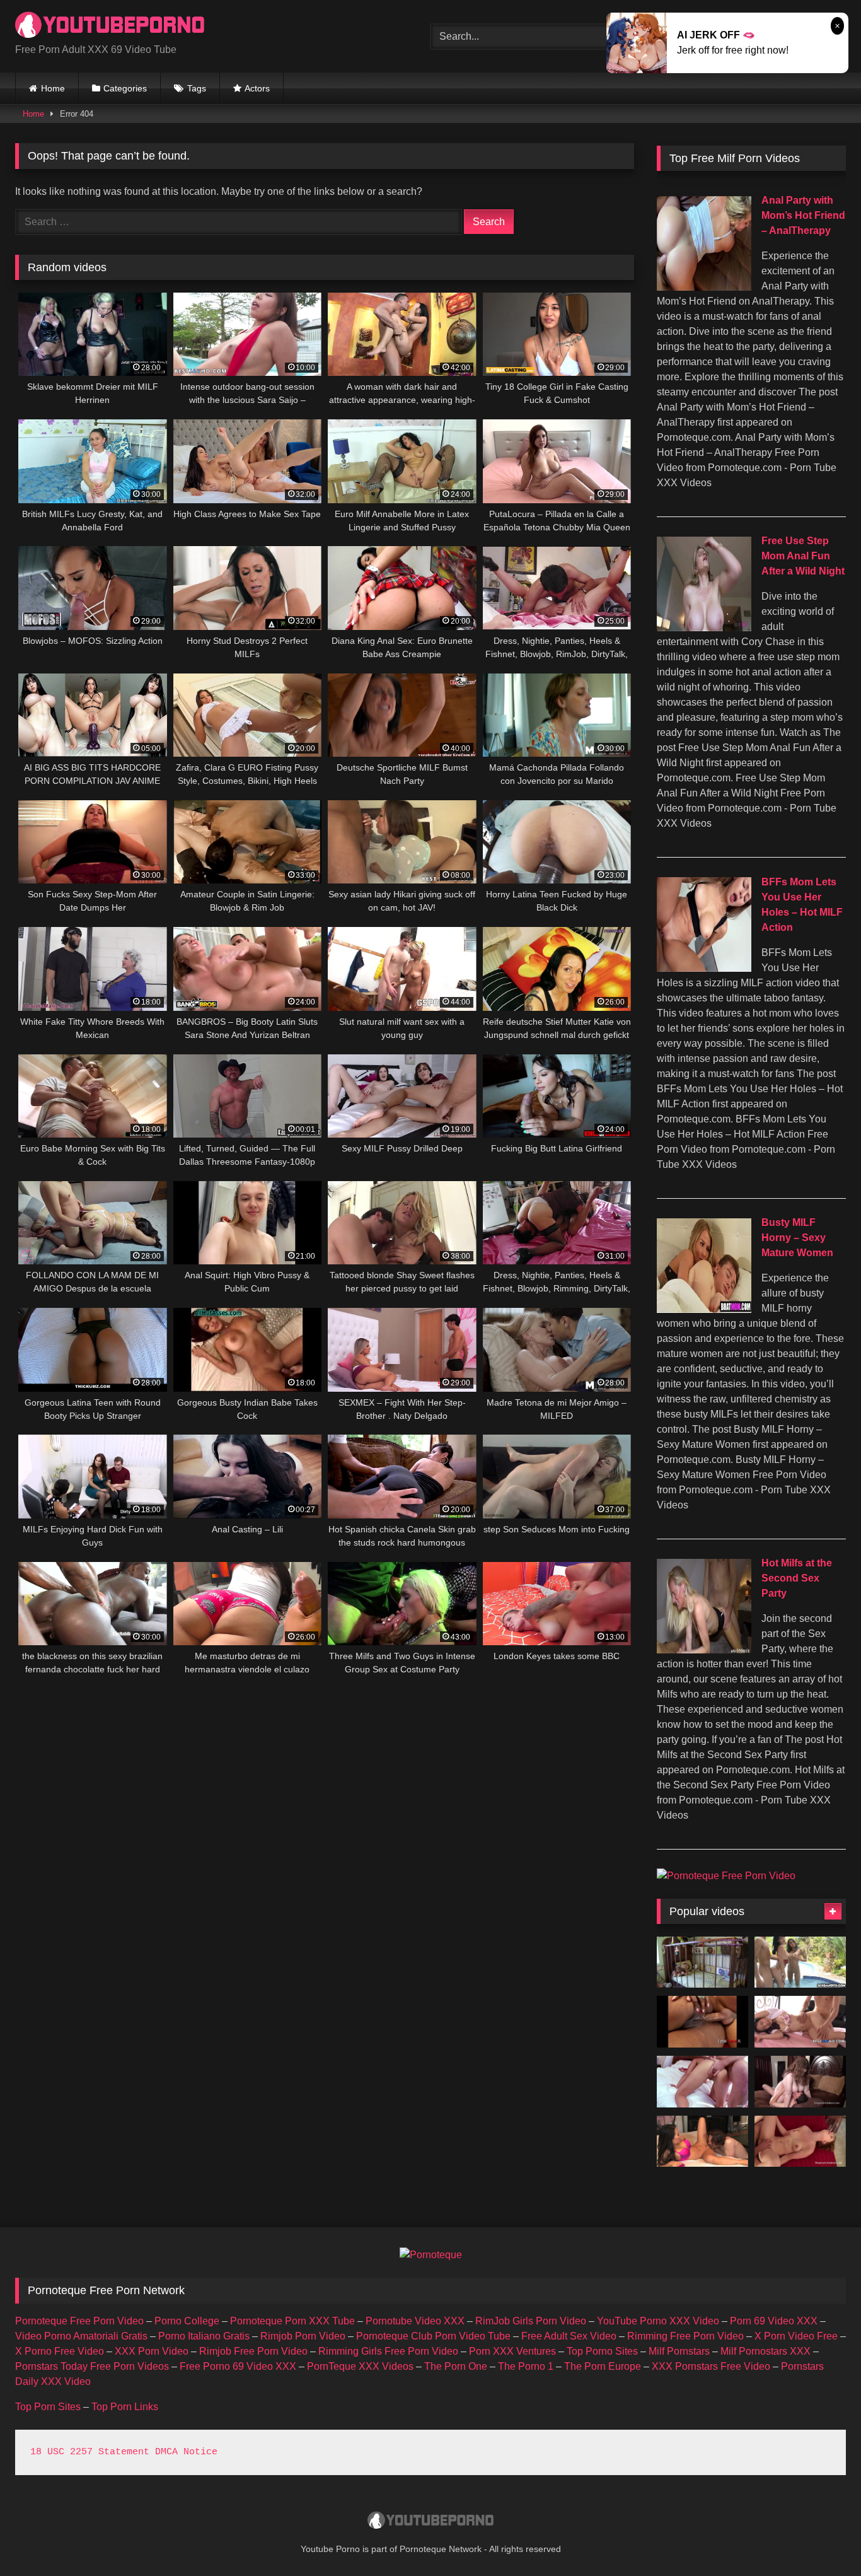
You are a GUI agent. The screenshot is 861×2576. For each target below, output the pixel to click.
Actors (257, 88)
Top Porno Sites (602, 2351)
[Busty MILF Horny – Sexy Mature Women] (704, 1309)
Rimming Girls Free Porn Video (388, 2351)
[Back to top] (822, 2538)
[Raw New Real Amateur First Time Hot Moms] (800, 2142)
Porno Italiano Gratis (204, 2336)
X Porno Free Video (60, 2351)
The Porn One (456, 2366)
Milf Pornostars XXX (766, 2351)
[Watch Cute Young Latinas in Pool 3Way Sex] (800, 1962)
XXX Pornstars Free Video (711, 2366)
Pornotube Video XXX (415, 2321)
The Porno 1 (526, 2366)
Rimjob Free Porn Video (253, 2351)
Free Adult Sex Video (569, 2336)
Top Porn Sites (48, 2407)
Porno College (187, 2321)
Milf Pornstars (679, 2351)
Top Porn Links (125, 2407)
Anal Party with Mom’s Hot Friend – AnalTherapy (803, 215)
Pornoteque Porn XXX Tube (292, 2321)
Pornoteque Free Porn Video (79, 2321)
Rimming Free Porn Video (685, 2336)
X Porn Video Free (796, 2336)
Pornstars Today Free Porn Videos (92, 2366)
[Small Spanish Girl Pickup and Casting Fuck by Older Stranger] (702, 2082)
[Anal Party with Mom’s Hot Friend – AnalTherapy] (704, 287)
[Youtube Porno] (110, 26)
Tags (197, 88)
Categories (125, 88)
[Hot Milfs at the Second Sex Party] (704, 1650)
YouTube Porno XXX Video (658, 2321)
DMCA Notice (186, 2452)
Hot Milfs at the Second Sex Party (797, 1578)
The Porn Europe (603, 2366)
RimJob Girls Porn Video (531, 2321)
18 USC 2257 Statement (90, 2452)
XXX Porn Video (152, 2351)
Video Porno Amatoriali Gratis (81, 2336)
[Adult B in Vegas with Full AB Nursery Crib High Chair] (702, 1962)
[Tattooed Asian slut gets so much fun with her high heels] (702, 2142)
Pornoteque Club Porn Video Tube (433, 2336)
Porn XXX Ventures (512, 2351)
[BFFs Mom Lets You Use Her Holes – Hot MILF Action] (704, 968)
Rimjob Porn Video (303, 2336)
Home (53, 88)
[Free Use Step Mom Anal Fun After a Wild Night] (704, 628)
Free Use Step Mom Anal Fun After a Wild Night (803, 556)
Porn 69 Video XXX (774, 2321)
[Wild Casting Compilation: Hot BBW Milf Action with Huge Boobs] (800, 2082)
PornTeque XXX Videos (360, 2366)
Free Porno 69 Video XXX (238, 2366)
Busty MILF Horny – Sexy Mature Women (797, 1238)
